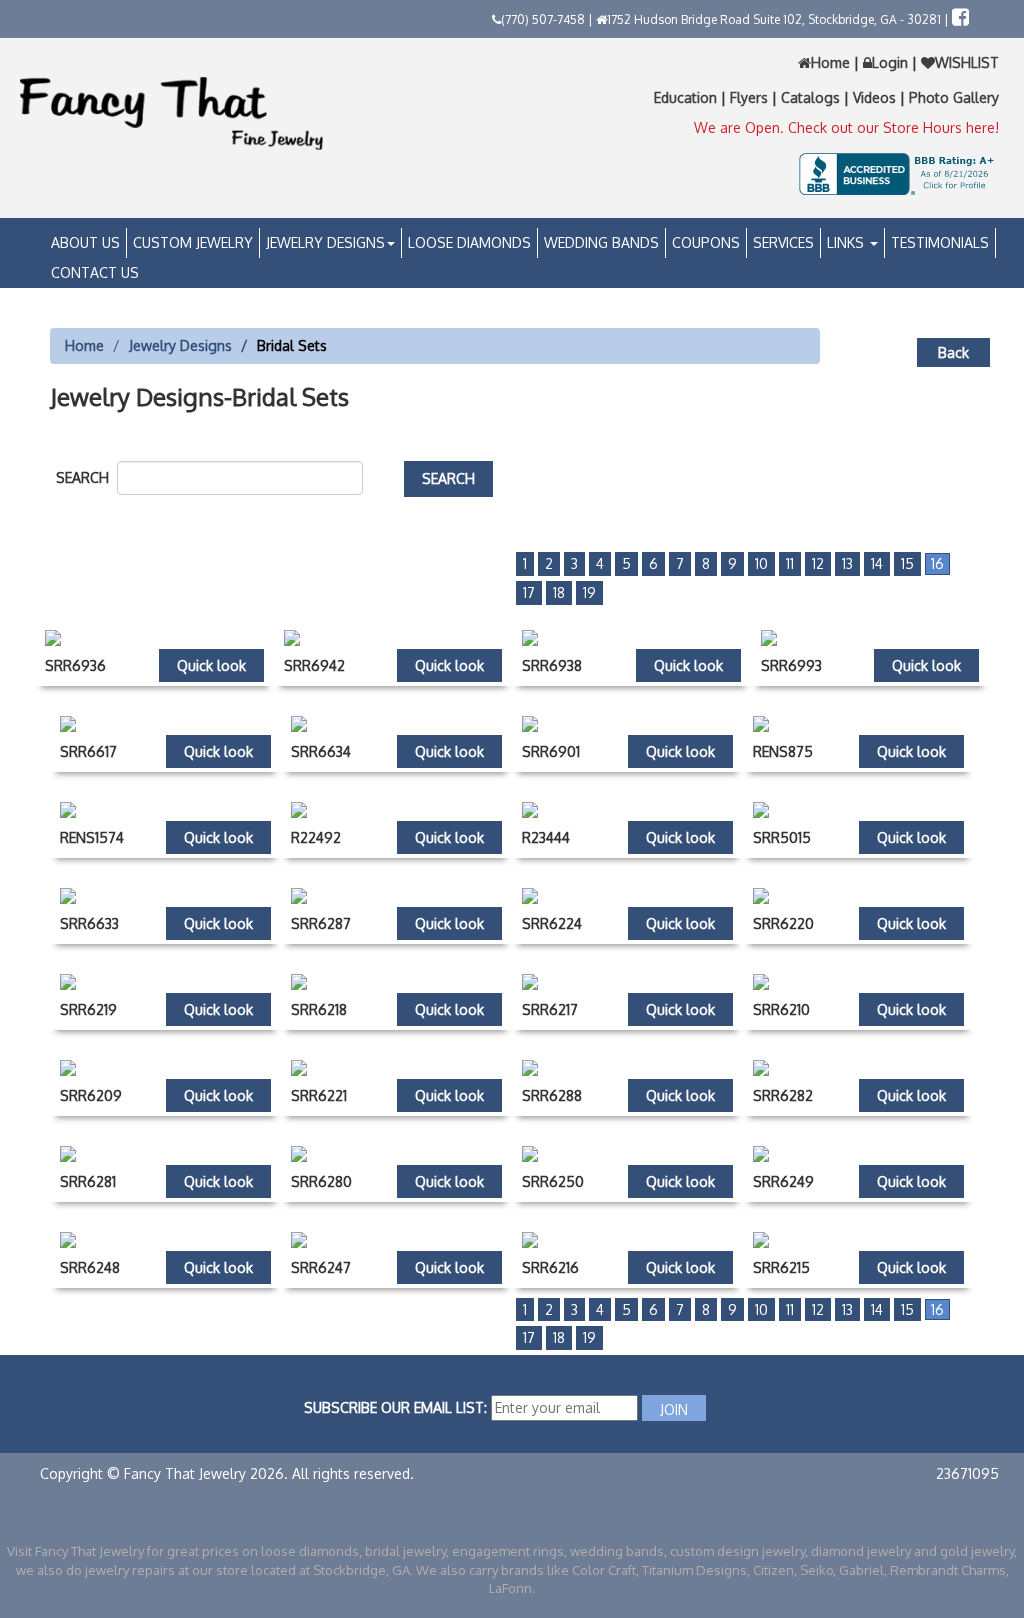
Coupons (706, 242)
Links (847, 242)
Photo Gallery (954, 97)
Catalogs (812, 97)
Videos (876, 97)
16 (937, 563)
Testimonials (940, 242)
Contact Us (95, 272)
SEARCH (86, 477)
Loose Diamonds (469, 242)
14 (877, 563)
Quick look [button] (211, 665)
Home (832, 62)
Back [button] (953, 352)
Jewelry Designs (325, 242)
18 (559, 592)
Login (890, 62)
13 (847, 563)
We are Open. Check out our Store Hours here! (846, 127)
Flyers (751, 97)
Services (783, 242)
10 (761, 563)
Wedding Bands (601, 242)
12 (818, 563)
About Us (85, 242)
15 (907, 563)
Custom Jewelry (193, 242)
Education (687, 97)
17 (529, 592)
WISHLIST (967, 62)
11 (790, 563)
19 (589, 592)
